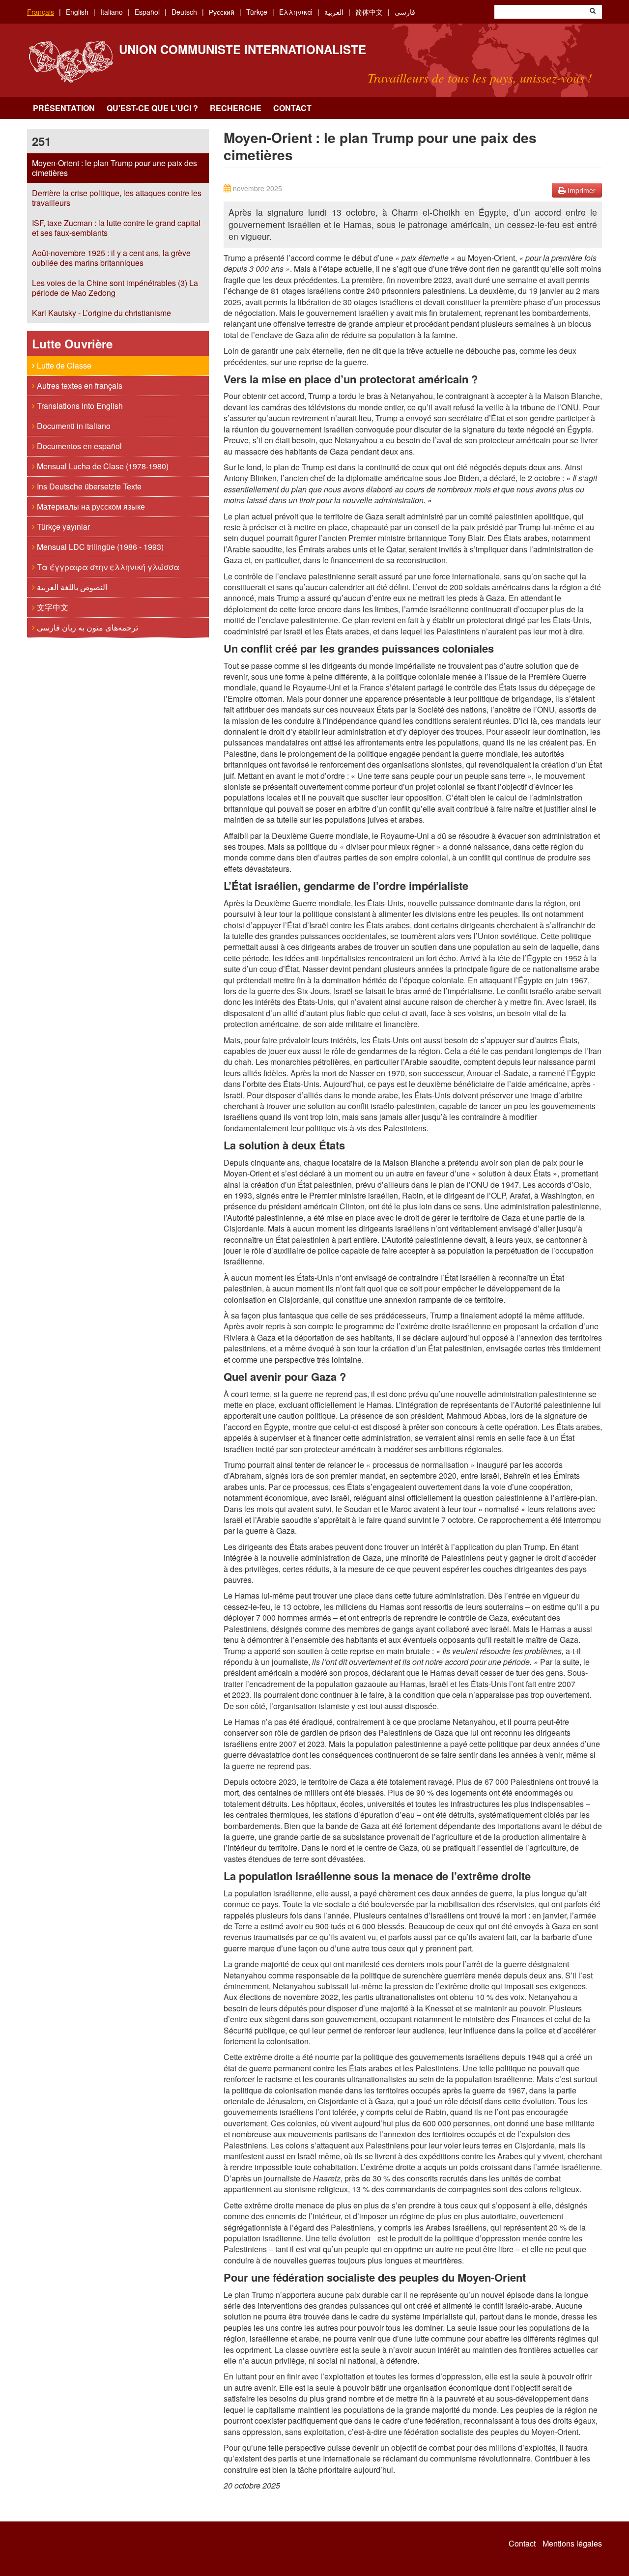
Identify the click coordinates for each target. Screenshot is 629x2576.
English (77, 12)
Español (147, 12)
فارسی (405, 12)
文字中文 (52, 607)
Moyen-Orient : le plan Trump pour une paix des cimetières (114, 168)
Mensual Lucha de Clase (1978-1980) (102, 466)
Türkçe (257, 12)
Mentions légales (572, 2544)
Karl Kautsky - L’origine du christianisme (101, 313)
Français (41, 12)
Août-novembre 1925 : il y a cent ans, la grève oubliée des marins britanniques (111, 258)
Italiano (112, 12)
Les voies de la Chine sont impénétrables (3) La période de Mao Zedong (115, 288)
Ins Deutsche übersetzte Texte (88, 486)
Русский (222, 12)
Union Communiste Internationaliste (243, 49)
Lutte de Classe (63, 365)
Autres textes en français (79, 386)
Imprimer (581, 190)
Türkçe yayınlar (62, 527)
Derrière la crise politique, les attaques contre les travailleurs (117, 198)
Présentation (64, 108)
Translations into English (79, 406)
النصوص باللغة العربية (71, 587)
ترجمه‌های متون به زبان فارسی (86, 627)
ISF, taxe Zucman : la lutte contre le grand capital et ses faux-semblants (116, 228)
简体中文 (369, 12)
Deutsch (184, 12)
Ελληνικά (296, 12)
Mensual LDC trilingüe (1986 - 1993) (99, 547)
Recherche (236, 108)
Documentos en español (78, 446)
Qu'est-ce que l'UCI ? (152, 108)
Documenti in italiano (73, 426)
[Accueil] (71, 62)
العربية (334, 12)
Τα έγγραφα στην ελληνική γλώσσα (107, 567)
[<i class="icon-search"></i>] (593, 12)
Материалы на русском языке (90, 506)
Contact (292, 108)
